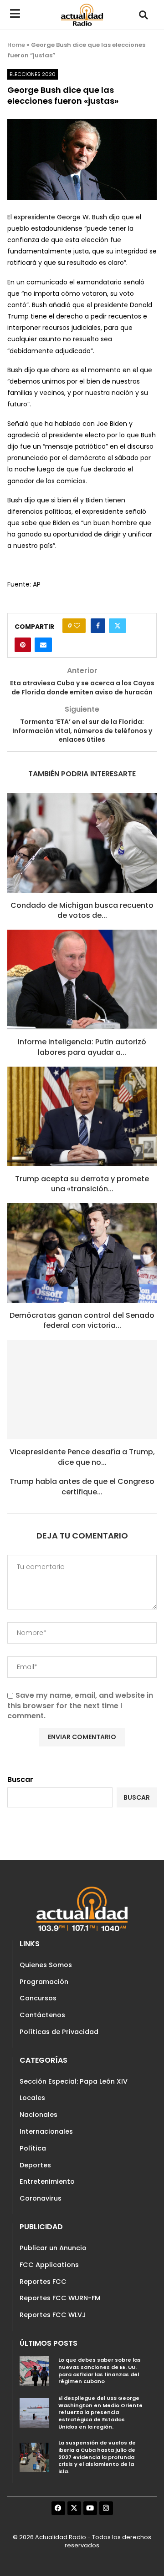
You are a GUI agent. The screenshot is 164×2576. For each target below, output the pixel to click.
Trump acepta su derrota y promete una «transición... (82, 1184)
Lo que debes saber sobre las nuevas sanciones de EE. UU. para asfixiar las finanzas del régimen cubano (100, 2371)
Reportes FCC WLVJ (53, 2315)
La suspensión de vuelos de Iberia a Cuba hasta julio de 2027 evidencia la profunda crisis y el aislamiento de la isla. (97, 2457)
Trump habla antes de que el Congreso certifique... (82, 1486)
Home (16, 45)
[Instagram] (106, 2508)
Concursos (38, 1998)
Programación (44, 1982)
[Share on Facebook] (98, 626)
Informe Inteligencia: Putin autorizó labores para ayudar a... (82, 1047)
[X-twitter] (74, 2508)
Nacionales (38, 2115)
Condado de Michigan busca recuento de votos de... (82, 910)
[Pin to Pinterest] (23, 645)
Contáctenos (42, 2015)
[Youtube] (90, 2508)
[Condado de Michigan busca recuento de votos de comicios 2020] (82, 843)
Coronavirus (41, 2198)
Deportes (35, 2165)
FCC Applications (49, 2265)
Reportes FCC (43, 2282)
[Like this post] (77, 626)
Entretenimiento (47, 2181)
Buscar (20, 1779)
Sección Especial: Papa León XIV (74, 2081)
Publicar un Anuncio (53, 2248)
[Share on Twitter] (118, 626)
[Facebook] (58, 2508)
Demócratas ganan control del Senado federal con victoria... (82, 1320)
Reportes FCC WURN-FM (60, 2298)
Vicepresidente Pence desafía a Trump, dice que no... (82, 1457)
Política (33, 2148)
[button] (144, 15)
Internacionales (46, 2131)
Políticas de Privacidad (59, 2032)
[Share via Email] (43, 645)
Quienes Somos (46, 1965)
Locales (32, 2098)
